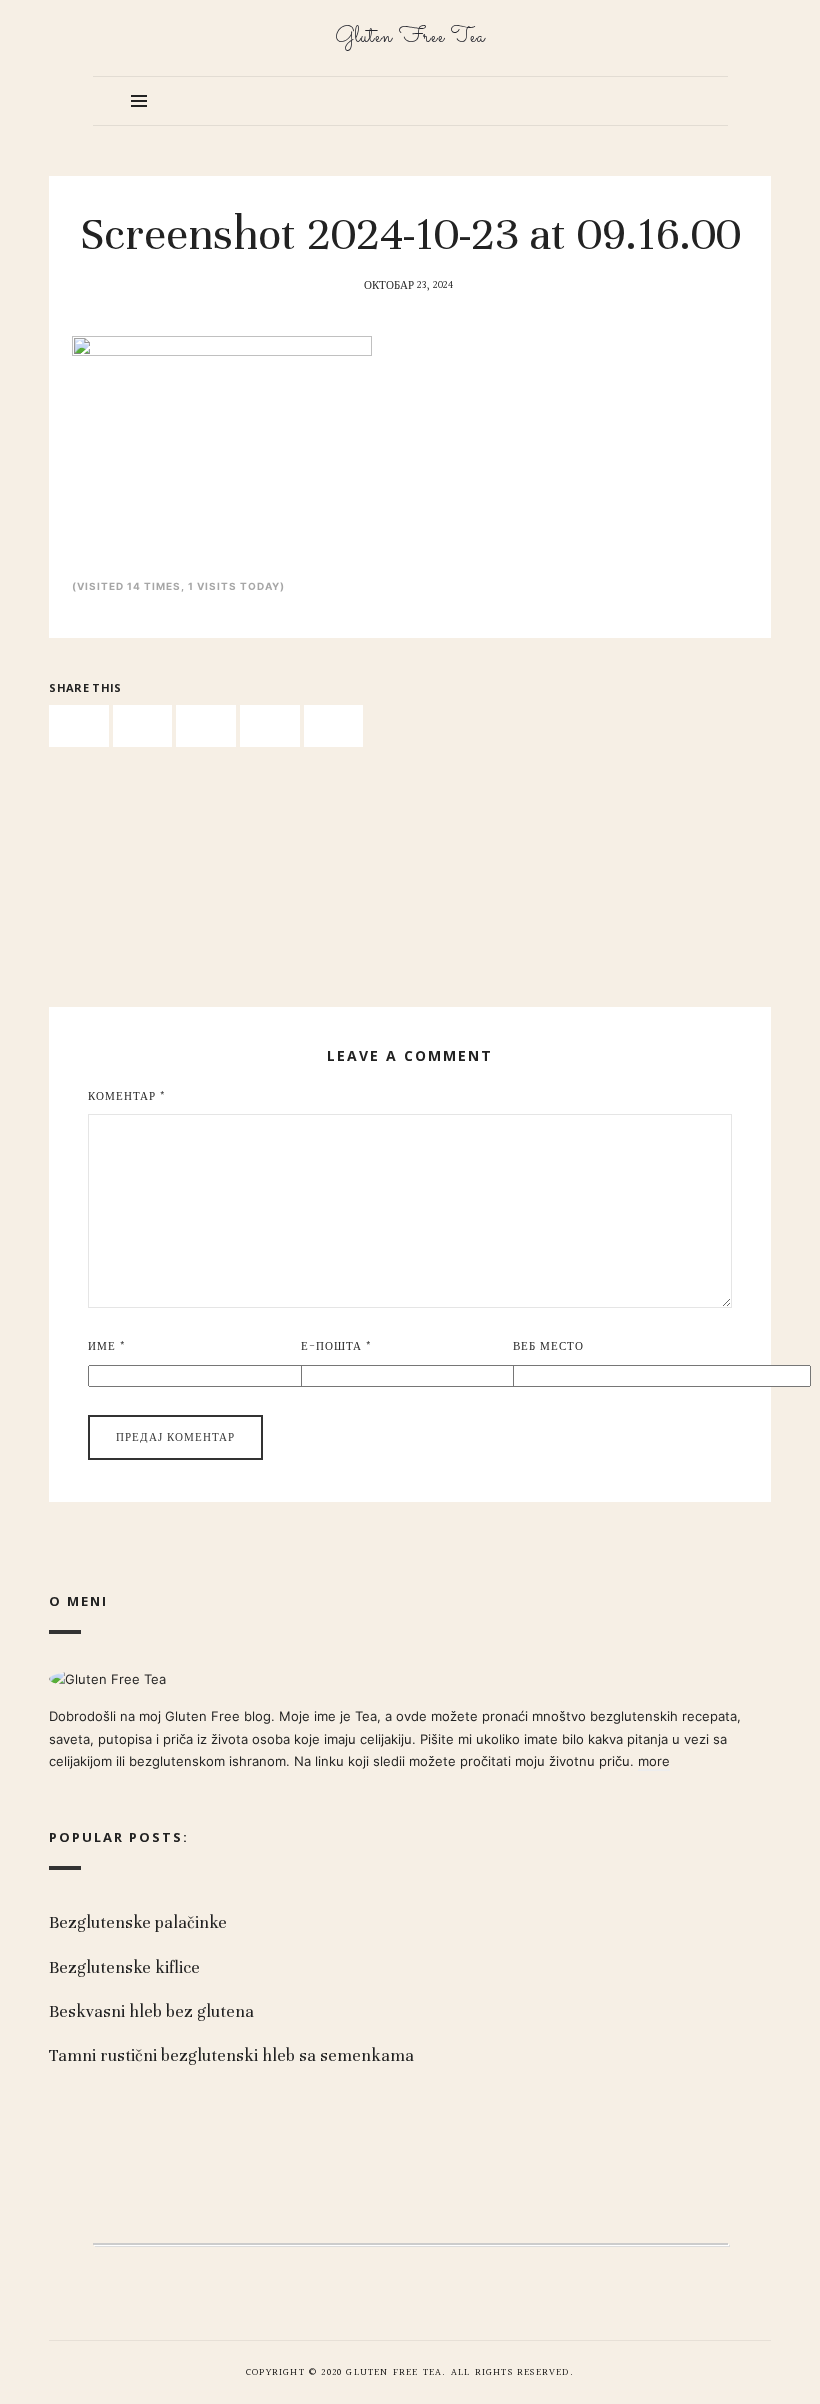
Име (107, 1346)
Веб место (548, 1346)
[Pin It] (206, 726)
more (654, 1761)
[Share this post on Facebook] (79, 726)
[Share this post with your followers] (143, 726)
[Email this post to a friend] (334, 726)
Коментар (127, 1096)
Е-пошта (336, 1346)
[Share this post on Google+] (270, 726)
